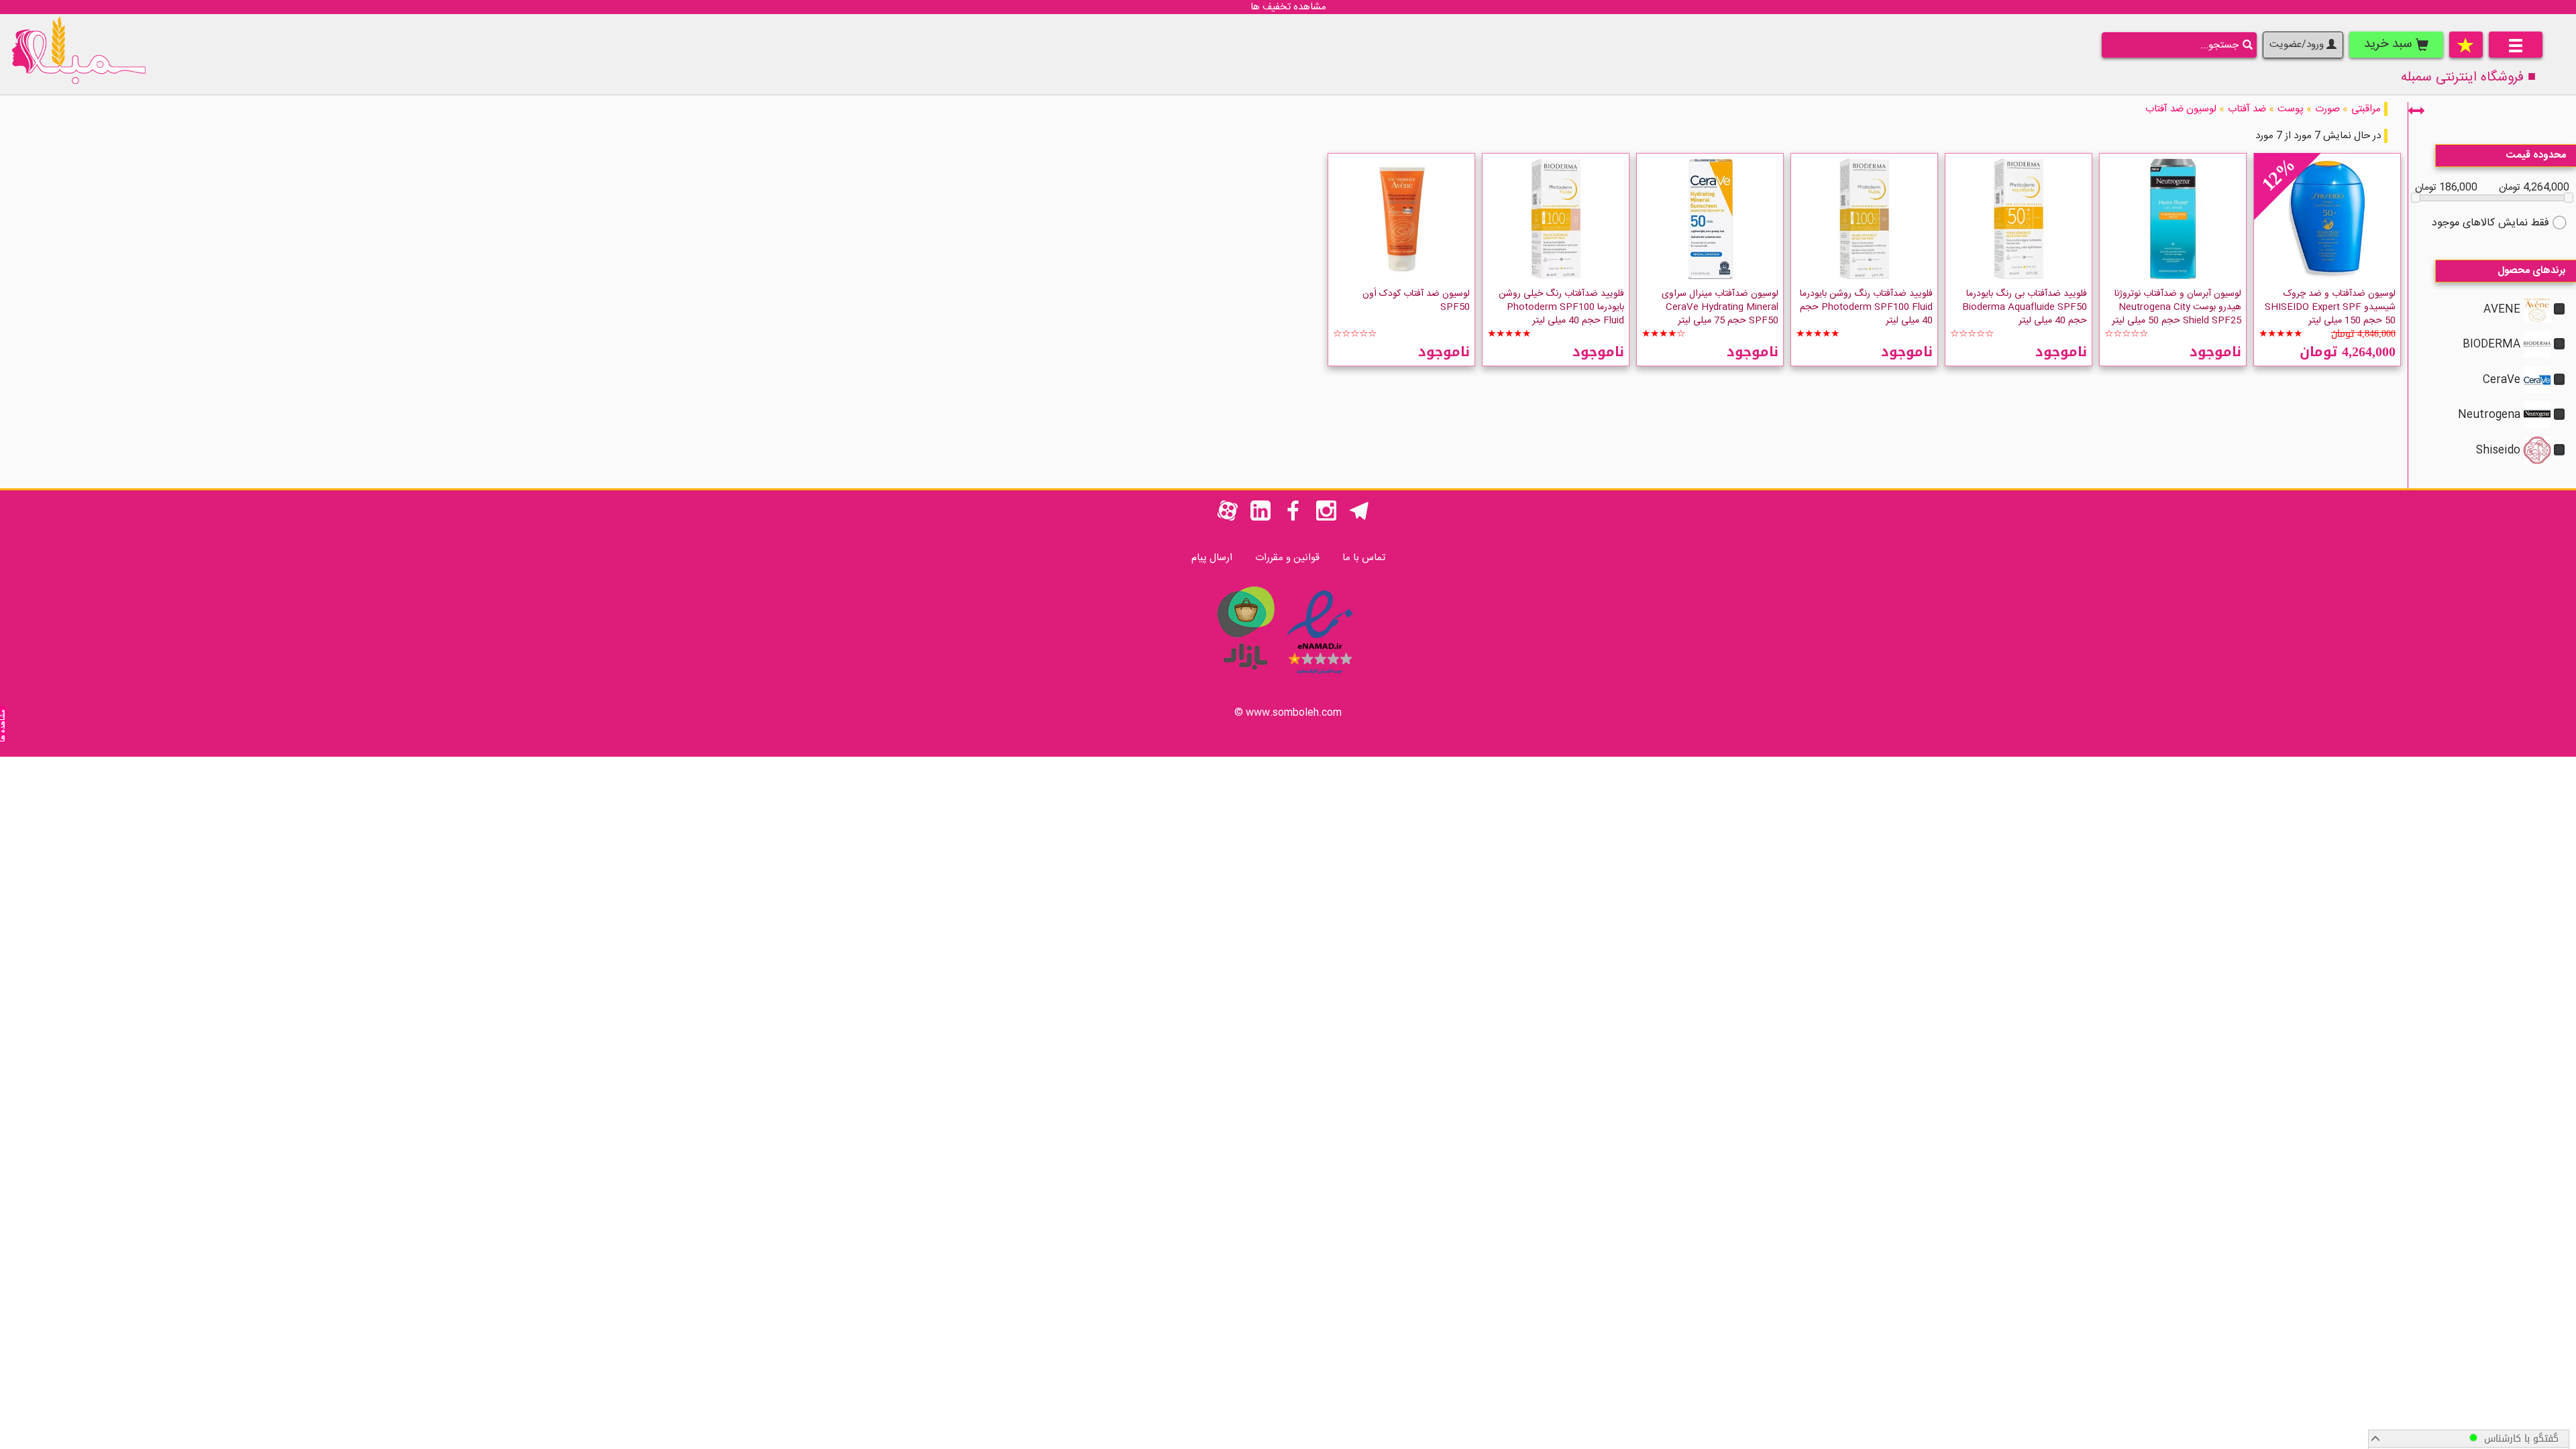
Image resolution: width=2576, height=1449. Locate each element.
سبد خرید (2390, 44)
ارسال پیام (1212, 558)
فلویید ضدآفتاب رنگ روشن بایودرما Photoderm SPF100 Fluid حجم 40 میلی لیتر (1866, 307)
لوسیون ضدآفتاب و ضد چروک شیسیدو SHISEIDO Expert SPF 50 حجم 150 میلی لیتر (2330, 307)
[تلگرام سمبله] (1359, 518)
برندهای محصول (2532, 271)
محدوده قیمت (2536, 155)
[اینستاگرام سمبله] (1326, 518)
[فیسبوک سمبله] (1293, 518)
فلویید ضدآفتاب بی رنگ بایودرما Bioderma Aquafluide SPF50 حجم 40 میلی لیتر (2025, 307)
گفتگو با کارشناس (2518, 1439)
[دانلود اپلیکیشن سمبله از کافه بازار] (1245, 677)
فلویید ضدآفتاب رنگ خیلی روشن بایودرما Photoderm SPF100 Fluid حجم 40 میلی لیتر (1561, 307)
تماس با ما (1364, 558)
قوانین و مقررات (1287, 558)
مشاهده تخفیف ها (1288, 7)
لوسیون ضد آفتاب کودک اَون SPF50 (1416, 301)
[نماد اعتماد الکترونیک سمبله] (1320, 677)
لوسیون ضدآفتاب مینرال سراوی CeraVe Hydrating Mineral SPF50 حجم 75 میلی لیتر (1720, 307)
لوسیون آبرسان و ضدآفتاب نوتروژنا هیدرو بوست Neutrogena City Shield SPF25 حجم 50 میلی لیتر (2177, 307)
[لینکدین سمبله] (1260, 518)
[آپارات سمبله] (1228, 518)
